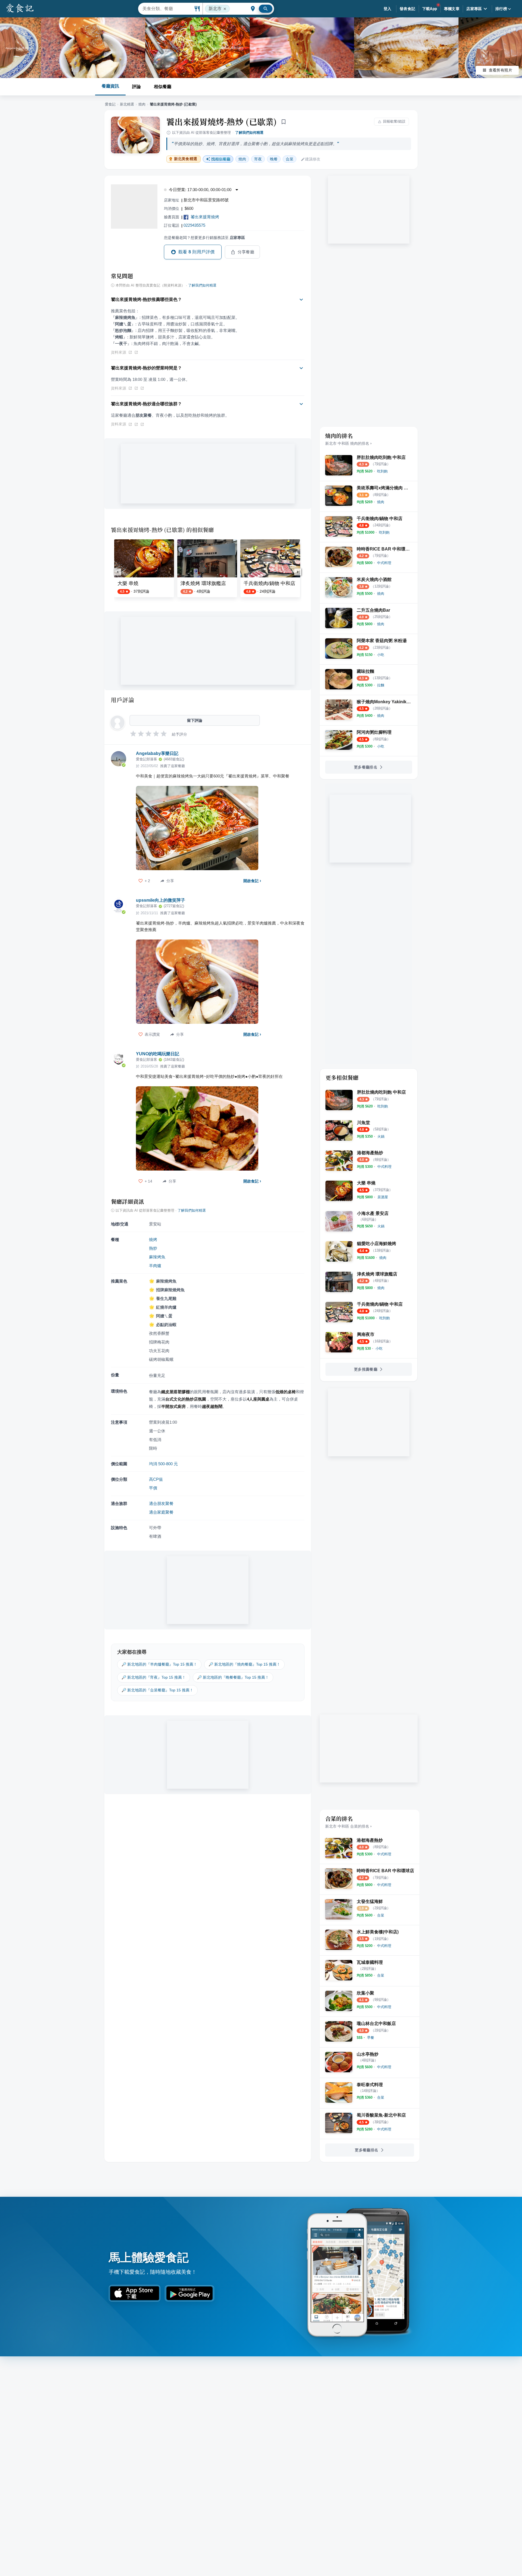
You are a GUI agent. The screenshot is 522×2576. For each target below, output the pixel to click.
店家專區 (474, 9)
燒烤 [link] (153, 1239)
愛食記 (110, 104)
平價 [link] (153, 1488)
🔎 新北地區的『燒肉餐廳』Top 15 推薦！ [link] (244, 1664)
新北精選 (127, 104)
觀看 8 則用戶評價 (197, 252)
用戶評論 (122, 700)
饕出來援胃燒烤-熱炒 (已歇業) (222, 122)
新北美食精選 (186, 159)
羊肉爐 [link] (155, 1266)
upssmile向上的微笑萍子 (161, 900)
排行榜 (501, 9)
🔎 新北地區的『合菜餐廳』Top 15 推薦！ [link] (157, 1690)
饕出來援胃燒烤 (205, 217)
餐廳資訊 (110, 86)
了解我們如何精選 (249, 133)
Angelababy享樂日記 (157, 753)
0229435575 (194, 225)
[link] (382, 471)
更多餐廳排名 (366, 767)
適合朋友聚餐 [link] (161, 1503)
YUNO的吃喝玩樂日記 (158, 1054)
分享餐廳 (246, 252)
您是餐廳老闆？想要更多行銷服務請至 (204, 238)
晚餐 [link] (274, 159)
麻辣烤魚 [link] (157, 1257)
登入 (388, 9)
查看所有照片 (501, 70)
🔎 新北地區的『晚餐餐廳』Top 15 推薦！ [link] (233, 1677)
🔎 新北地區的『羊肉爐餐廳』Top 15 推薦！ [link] (159, 1664)
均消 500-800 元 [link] (163, 1464)
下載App (430, 9)
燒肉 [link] (242, 159)
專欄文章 (452, 9)
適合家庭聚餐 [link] (161, 1512)
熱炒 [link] (153, 1248)
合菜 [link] (290, 159)
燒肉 (142, 104)
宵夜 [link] (258, 159)
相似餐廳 (163, 87)
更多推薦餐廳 (366, 1369)
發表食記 (408, 9)
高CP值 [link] (156, 1479)
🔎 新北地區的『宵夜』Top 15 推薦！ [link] (154, 1677)
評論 (136, 87)
